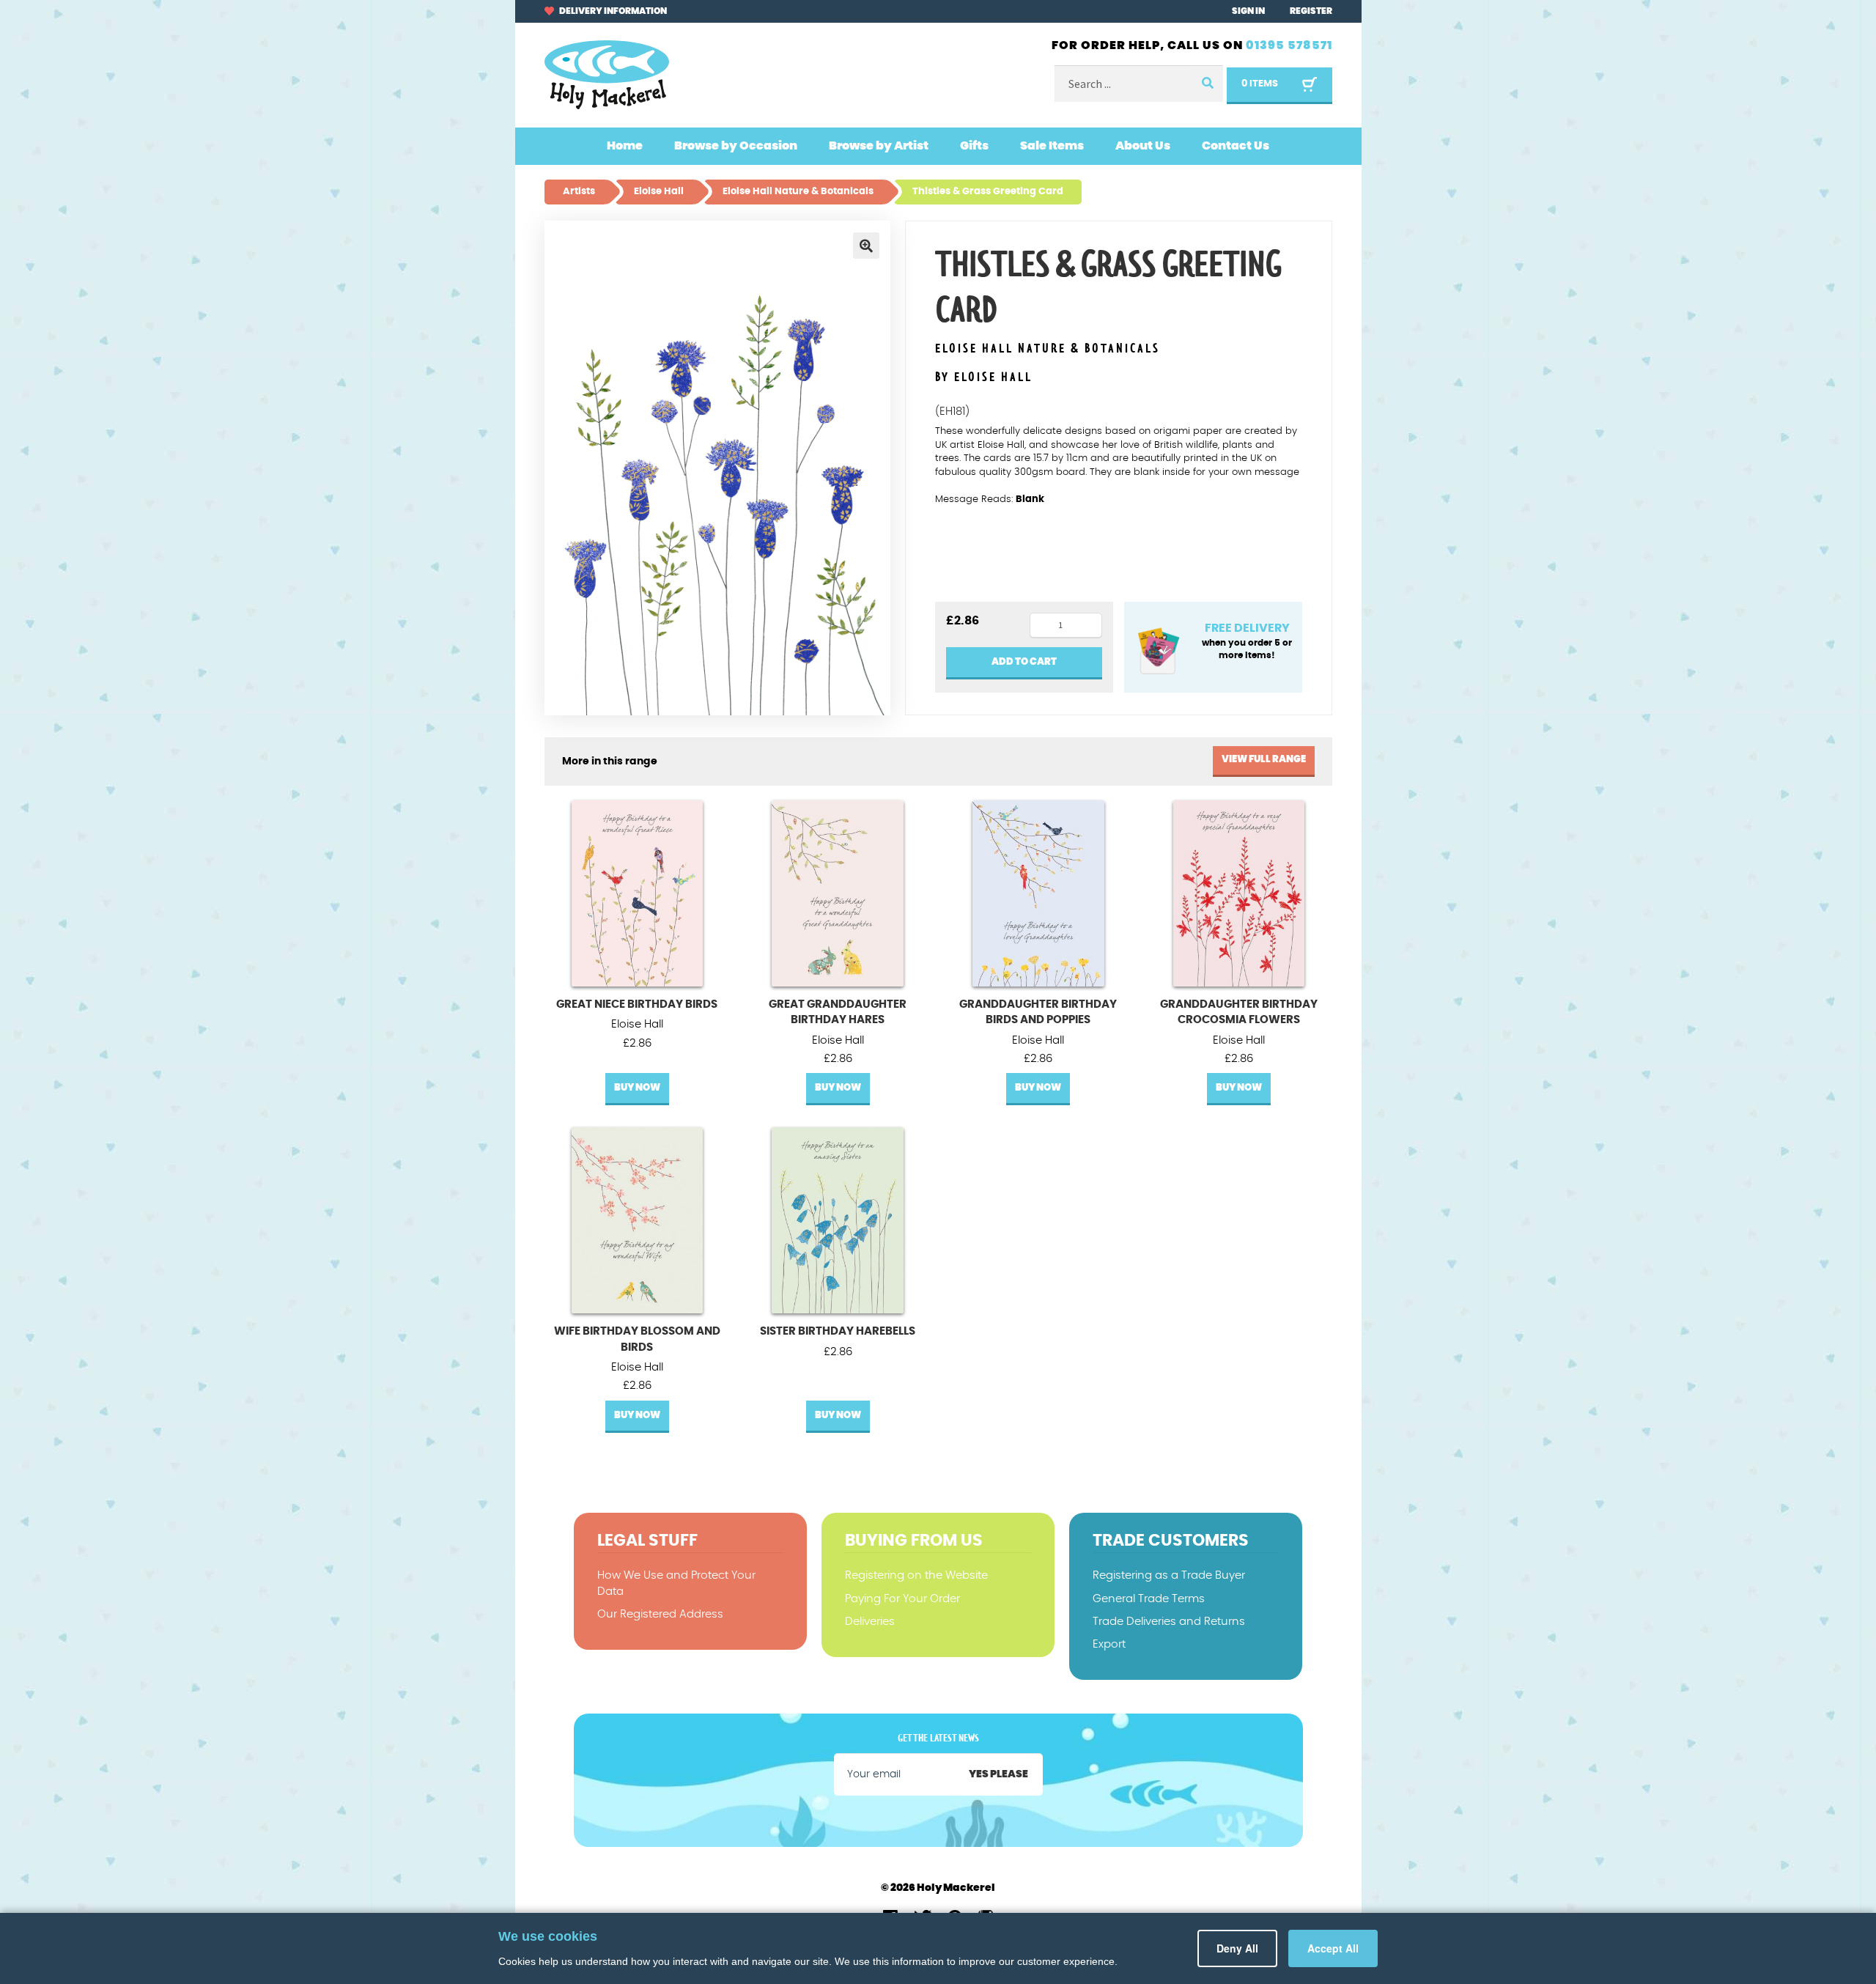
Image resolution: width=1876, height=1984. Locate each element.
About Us (1143, 146)
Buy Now (637, 1088)
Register (1311, 11)
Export (1109, 1644)
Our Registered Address (660, 1614)
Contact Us (1236, 146)
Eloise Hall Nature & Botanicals (1048, 349)
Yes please (998, 1774)
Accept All (1335, 1948)
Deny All (1243, 1948)
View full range (1264, 760)
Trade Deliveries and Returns (1169, 1622)
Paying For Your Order (902, 1599)
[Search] (1207, 84)
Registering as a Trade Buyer (1169, 1575)
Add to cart (1024, 662)
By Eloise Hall (984, 377)
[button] (866, 246)
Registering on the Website (916, 1575)
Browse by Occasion (736, 146)
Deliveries (870, 1622)
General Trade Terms (1149, 1599)
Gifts (974, 146)
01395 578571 (1289, 45)
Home (625, 146)
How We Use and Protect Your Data (676, 1583)
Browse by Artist (879, 146)
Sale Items (1052, 146)
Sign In (1248, 11)
